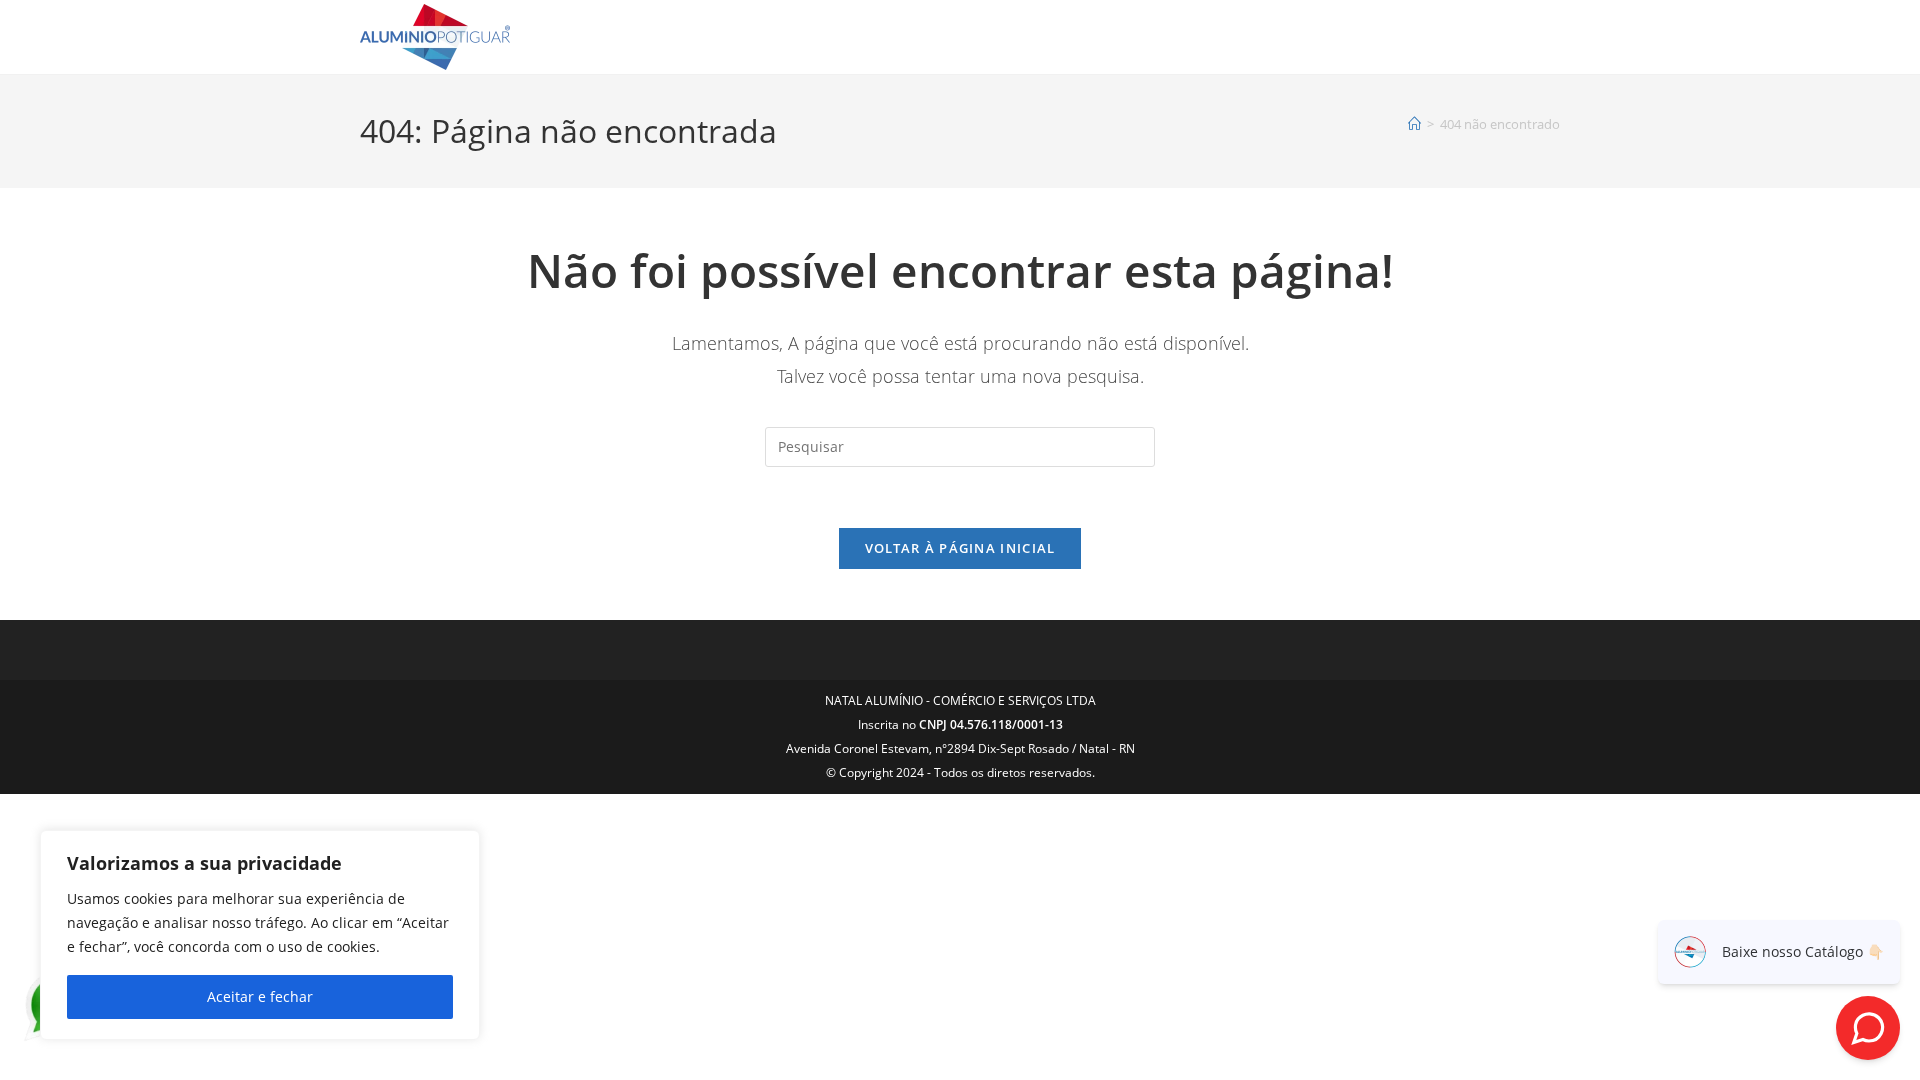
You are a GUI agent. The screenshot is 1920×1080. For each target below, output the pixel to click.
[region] (260, 935)
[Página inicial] (1414, 124)
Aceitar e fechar (260, 996)
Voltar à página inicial (960, 548)
